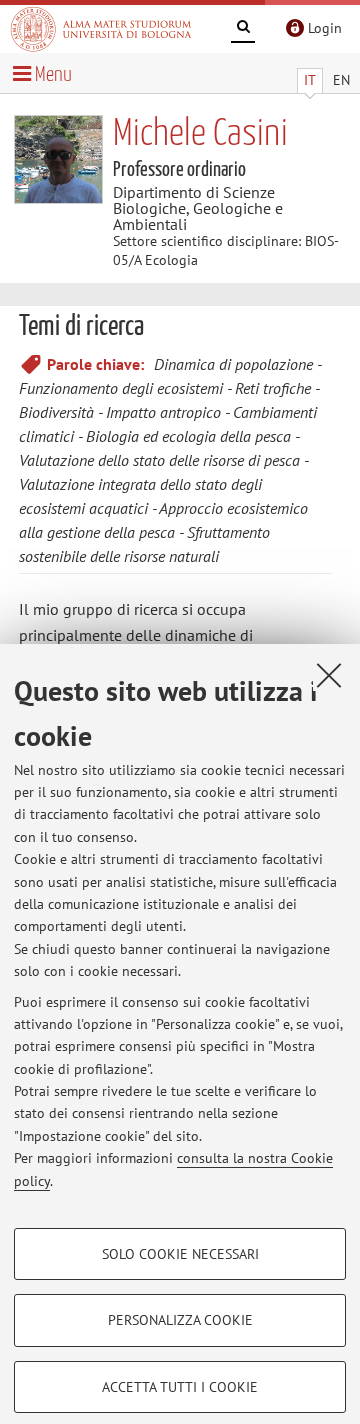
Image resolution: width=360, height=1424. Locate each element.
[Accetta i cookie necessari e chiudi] (329, 675)
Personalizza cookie (180, 1320)
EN (341, 80)
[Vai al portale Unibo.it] (101, 29)
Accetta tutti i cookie (180, 1387)
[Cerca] (243, 30)
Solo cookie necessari (180, 1254)
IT (310, 80)
